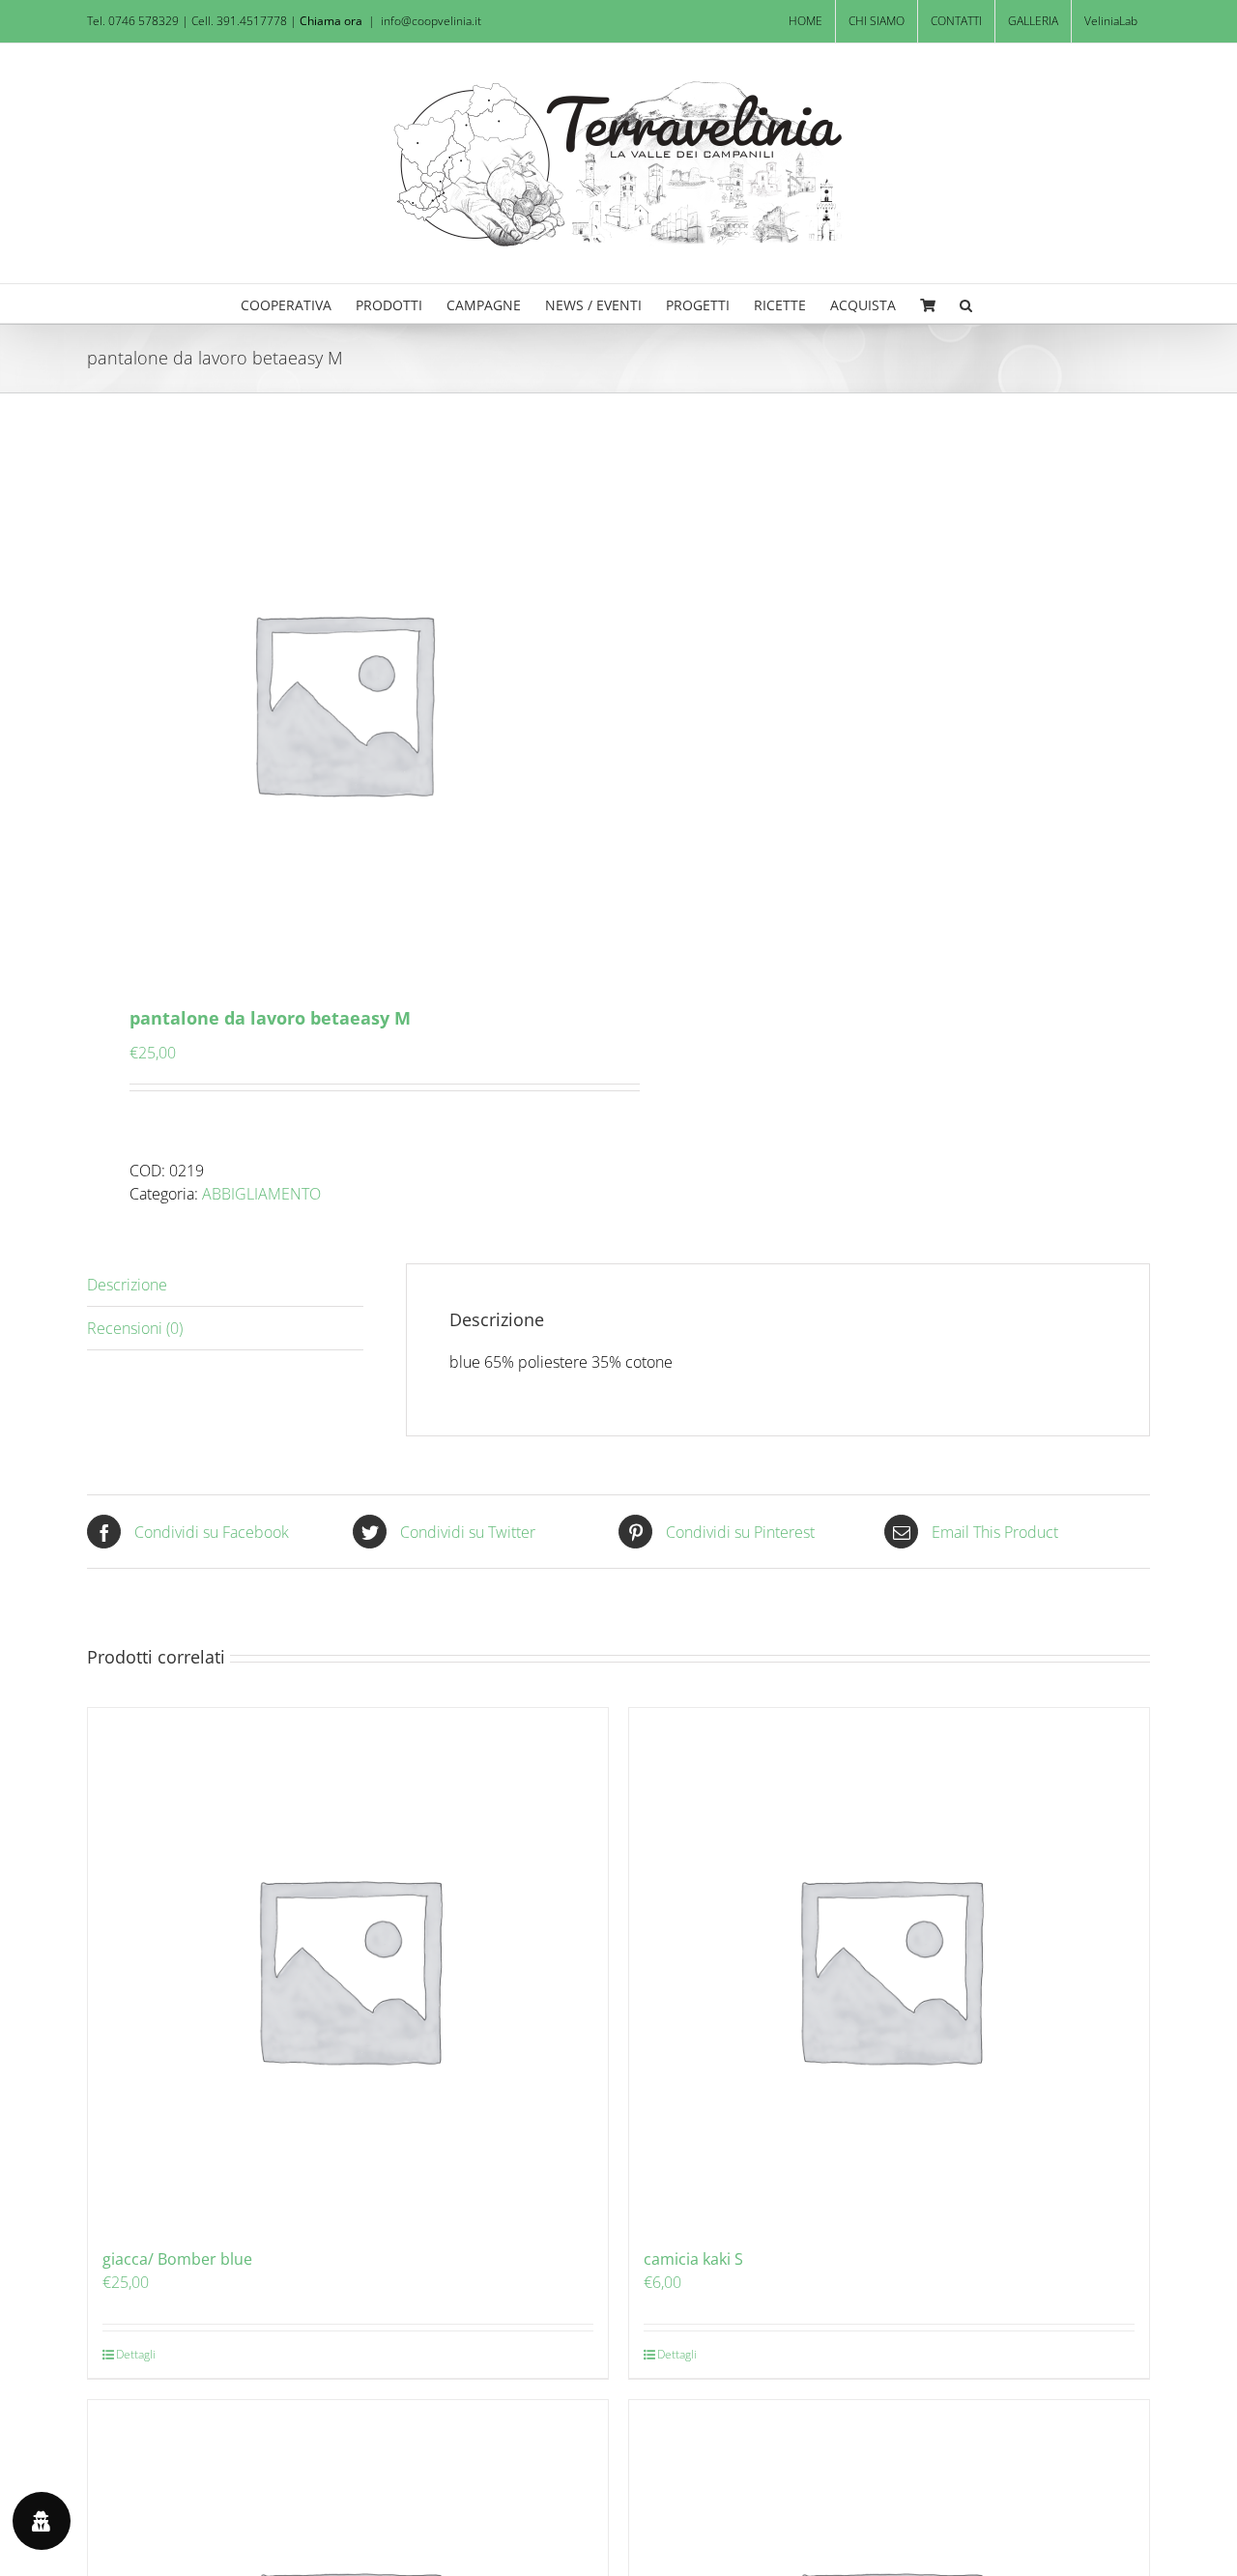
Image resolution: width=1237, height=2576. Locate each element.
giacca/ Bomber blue (177, 2259)
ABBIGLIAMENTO (261, 1194)
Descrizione (127, 1285)
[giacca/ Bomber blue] (348, 1968)
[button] (966, 304)
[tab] (225, 1285)
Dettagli (136, 2354)
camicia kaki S (693, 2259)
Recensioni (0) (135, 1328)
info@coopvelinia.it (431, 21)
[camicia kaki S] (889, 1968)
